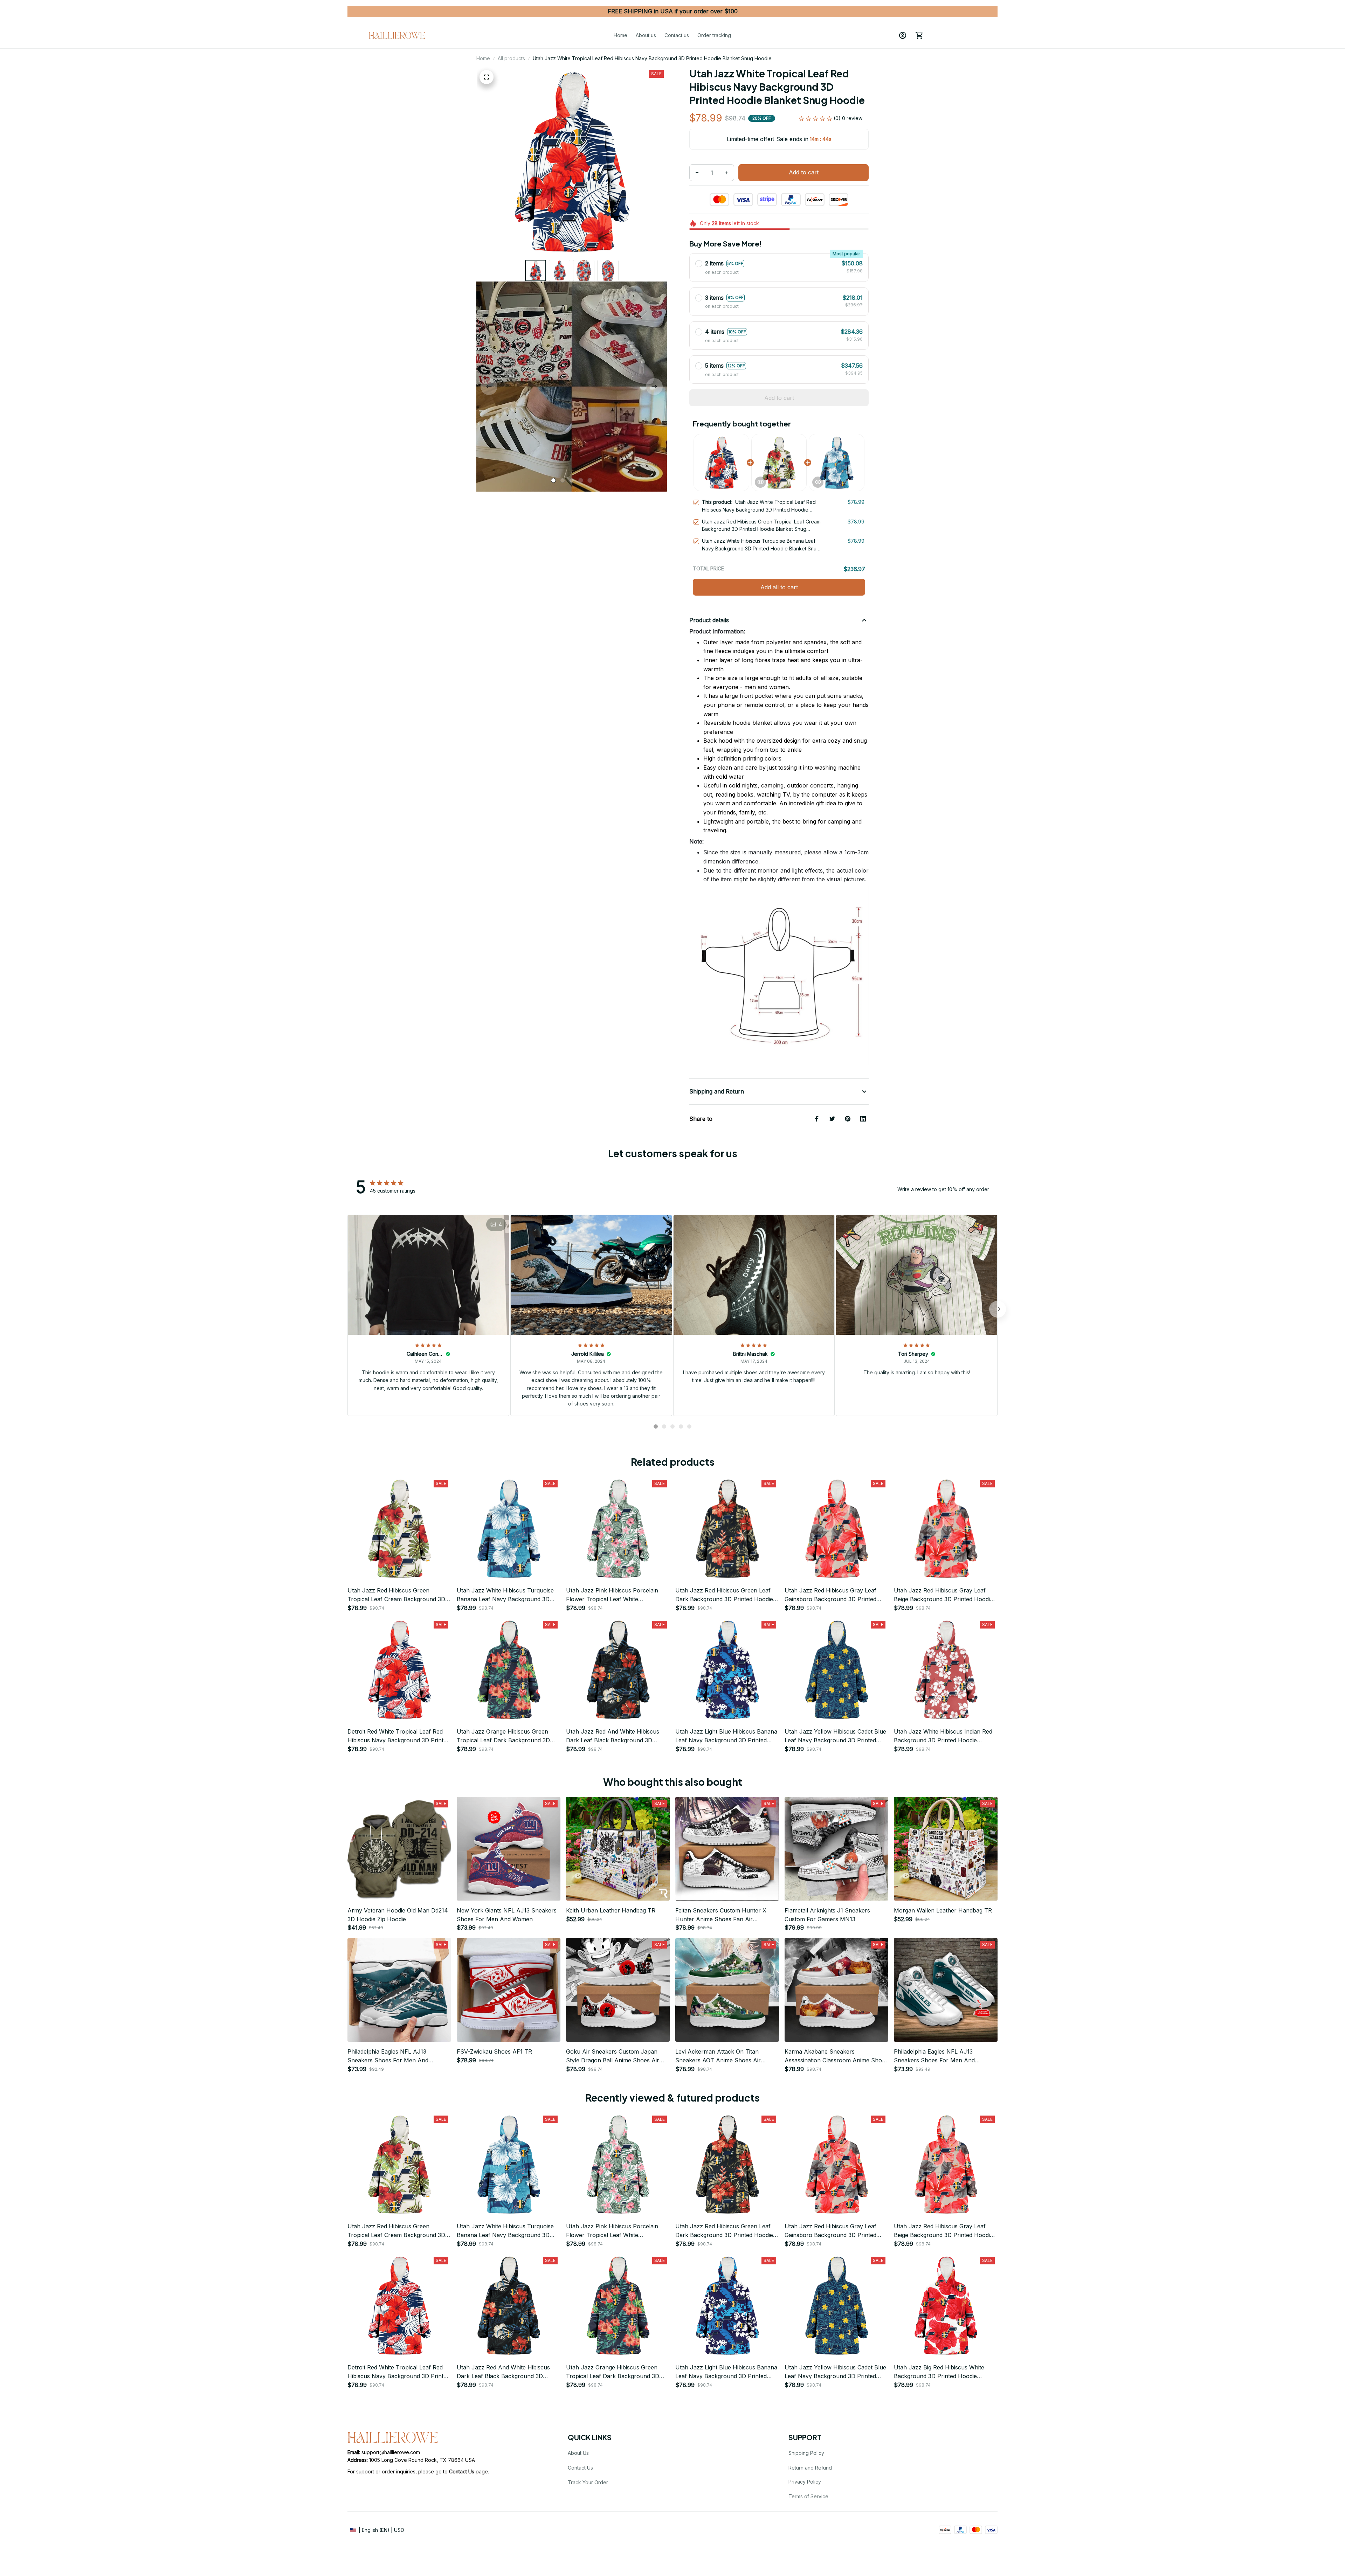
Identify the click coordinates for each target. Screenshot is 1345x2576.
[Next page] (654, 387)
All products (511, 58)
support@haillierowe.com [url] (391, 2452)
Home (483, 58)
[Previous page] (489, 387)
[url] (462, 2472)
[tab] (553, 480)
